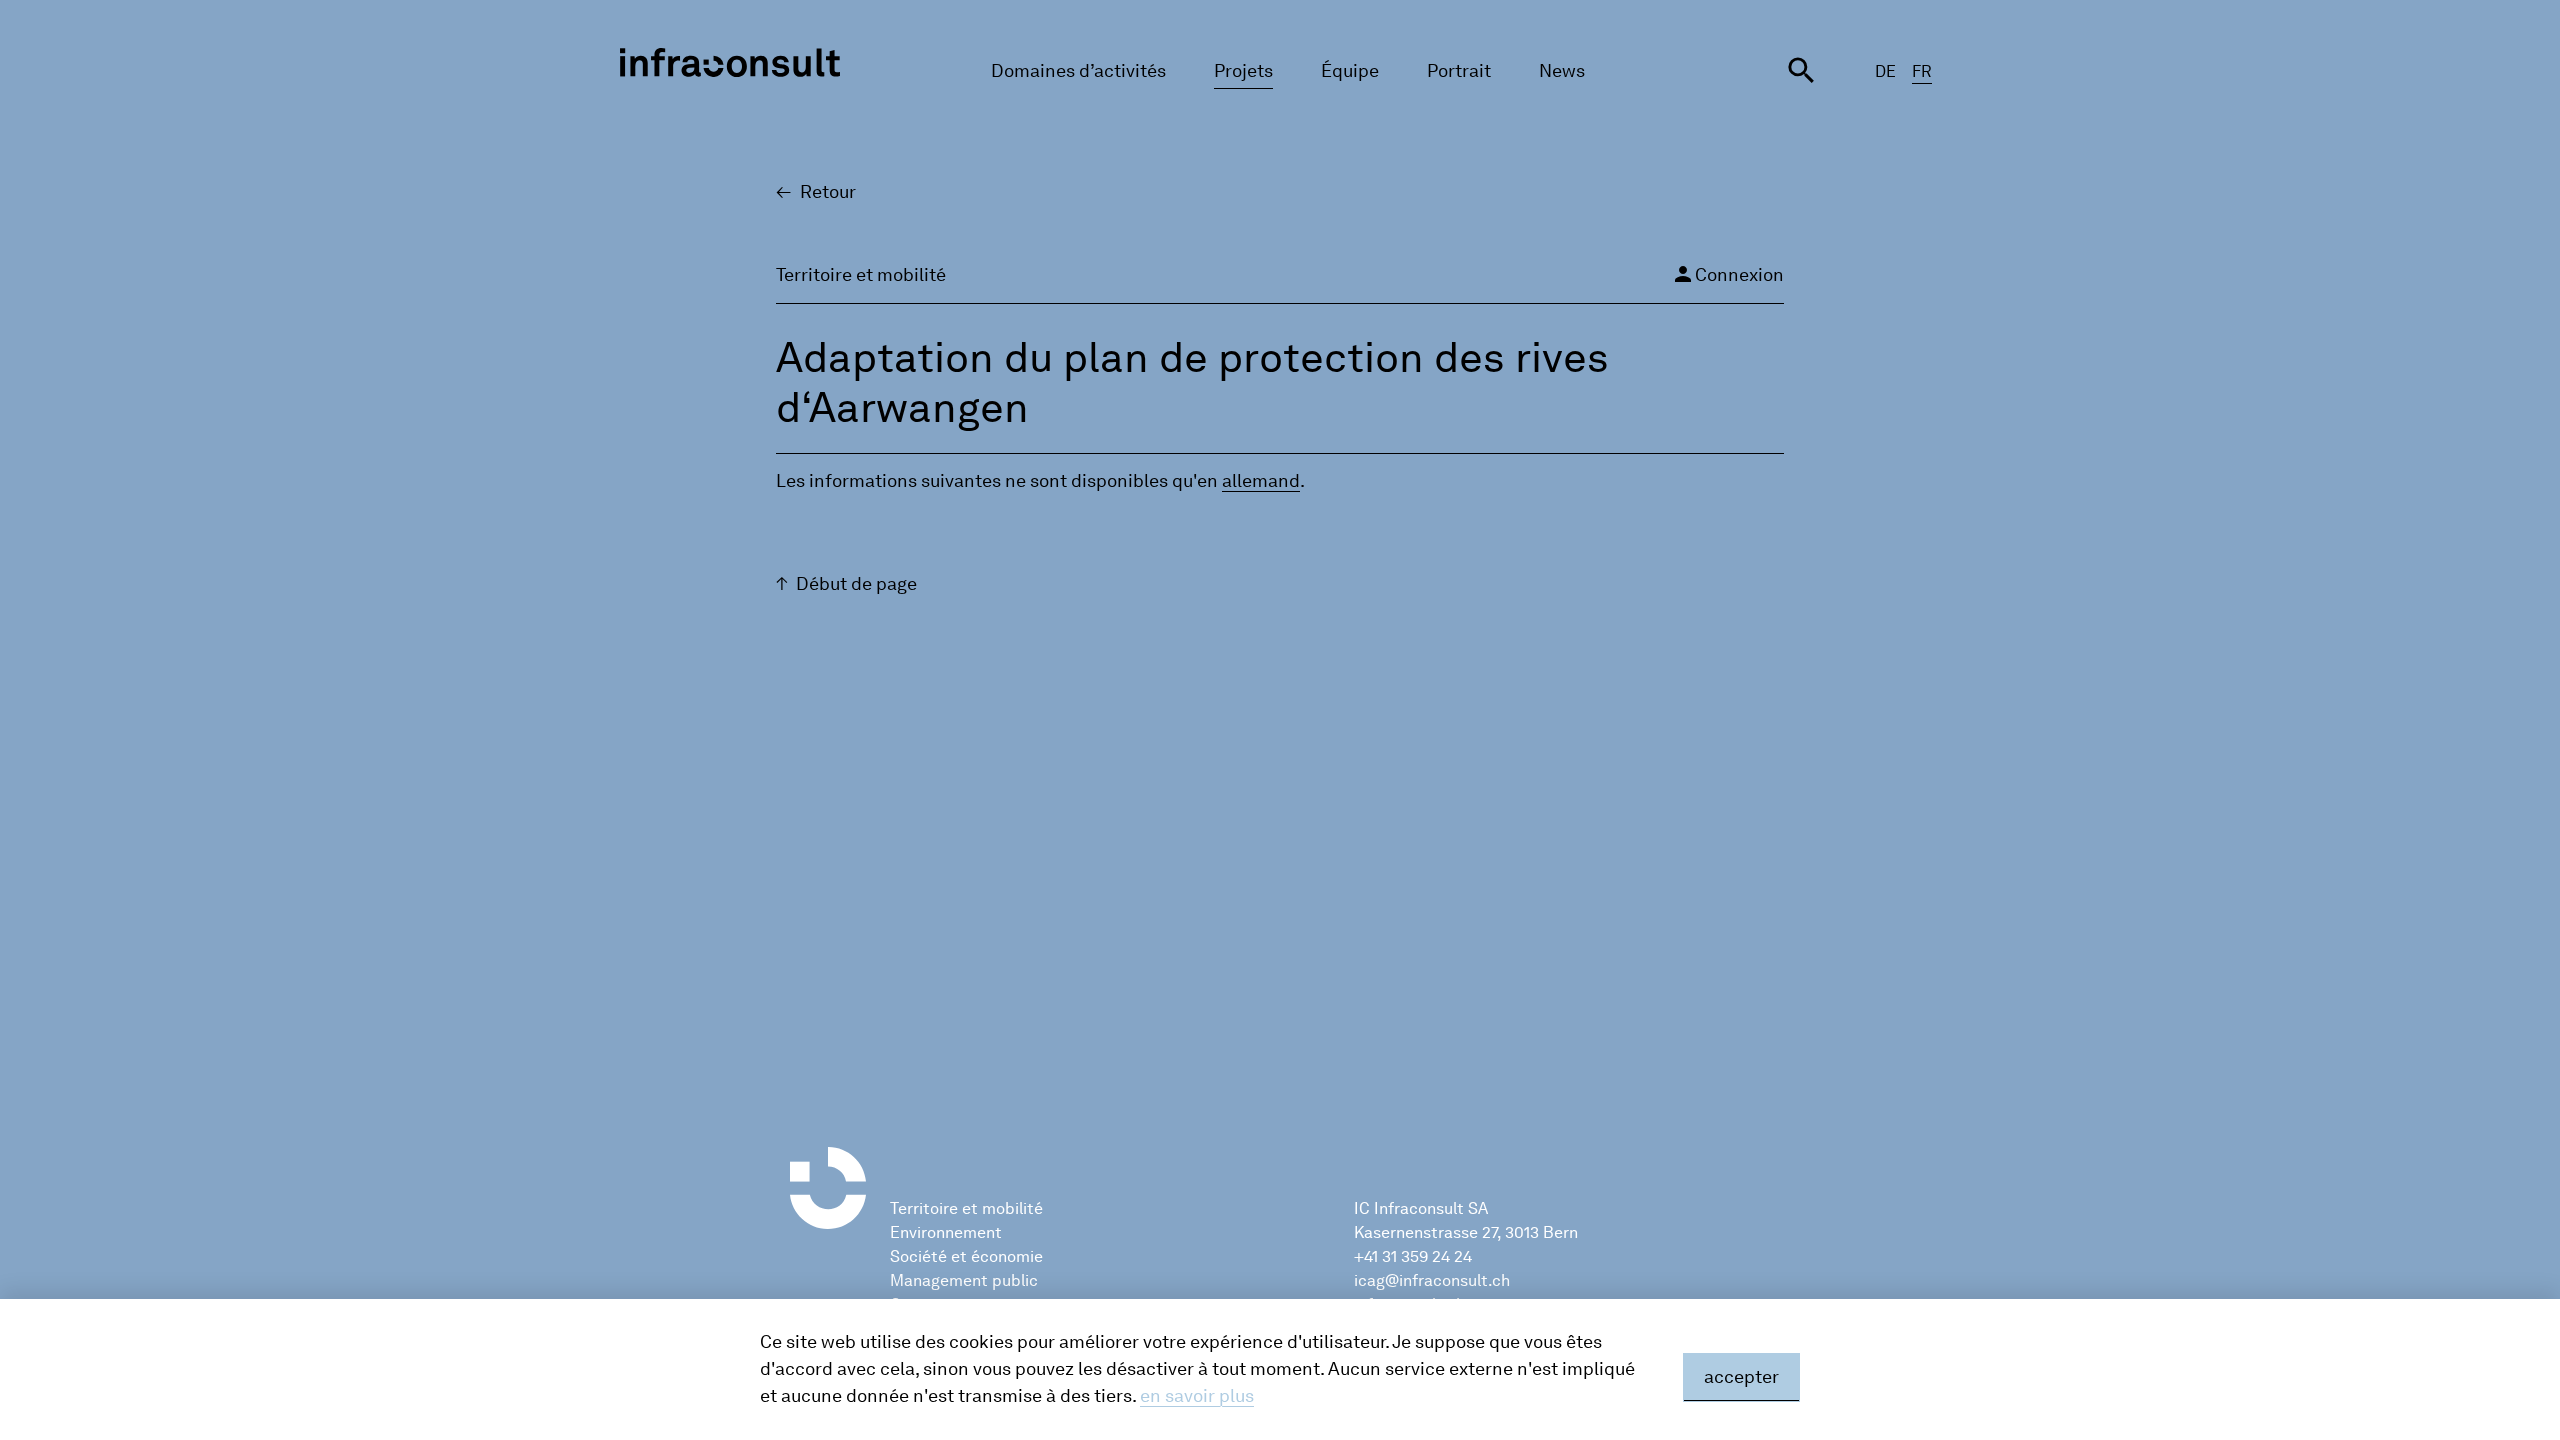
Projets (1243, 71)
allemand (1261, 481)
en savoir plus (1197, 1396)
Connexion (1727, 274)
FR (1922, 71)
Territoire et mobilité (966, 1208)
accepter (1741, 1377)
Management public (964, 1280)
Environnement (946, 1232)
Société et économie (966, 1256)
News (1562, 71)
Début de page (856, 584)
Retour (828, 192)
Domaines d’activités (1078, 71)
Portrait (1459, 71)
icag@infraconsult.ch (1432, 1280)
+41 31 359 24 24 (1413, 1256)
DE (1885, 71)
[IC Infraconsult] (730, 62)
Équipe (1350, 71)
